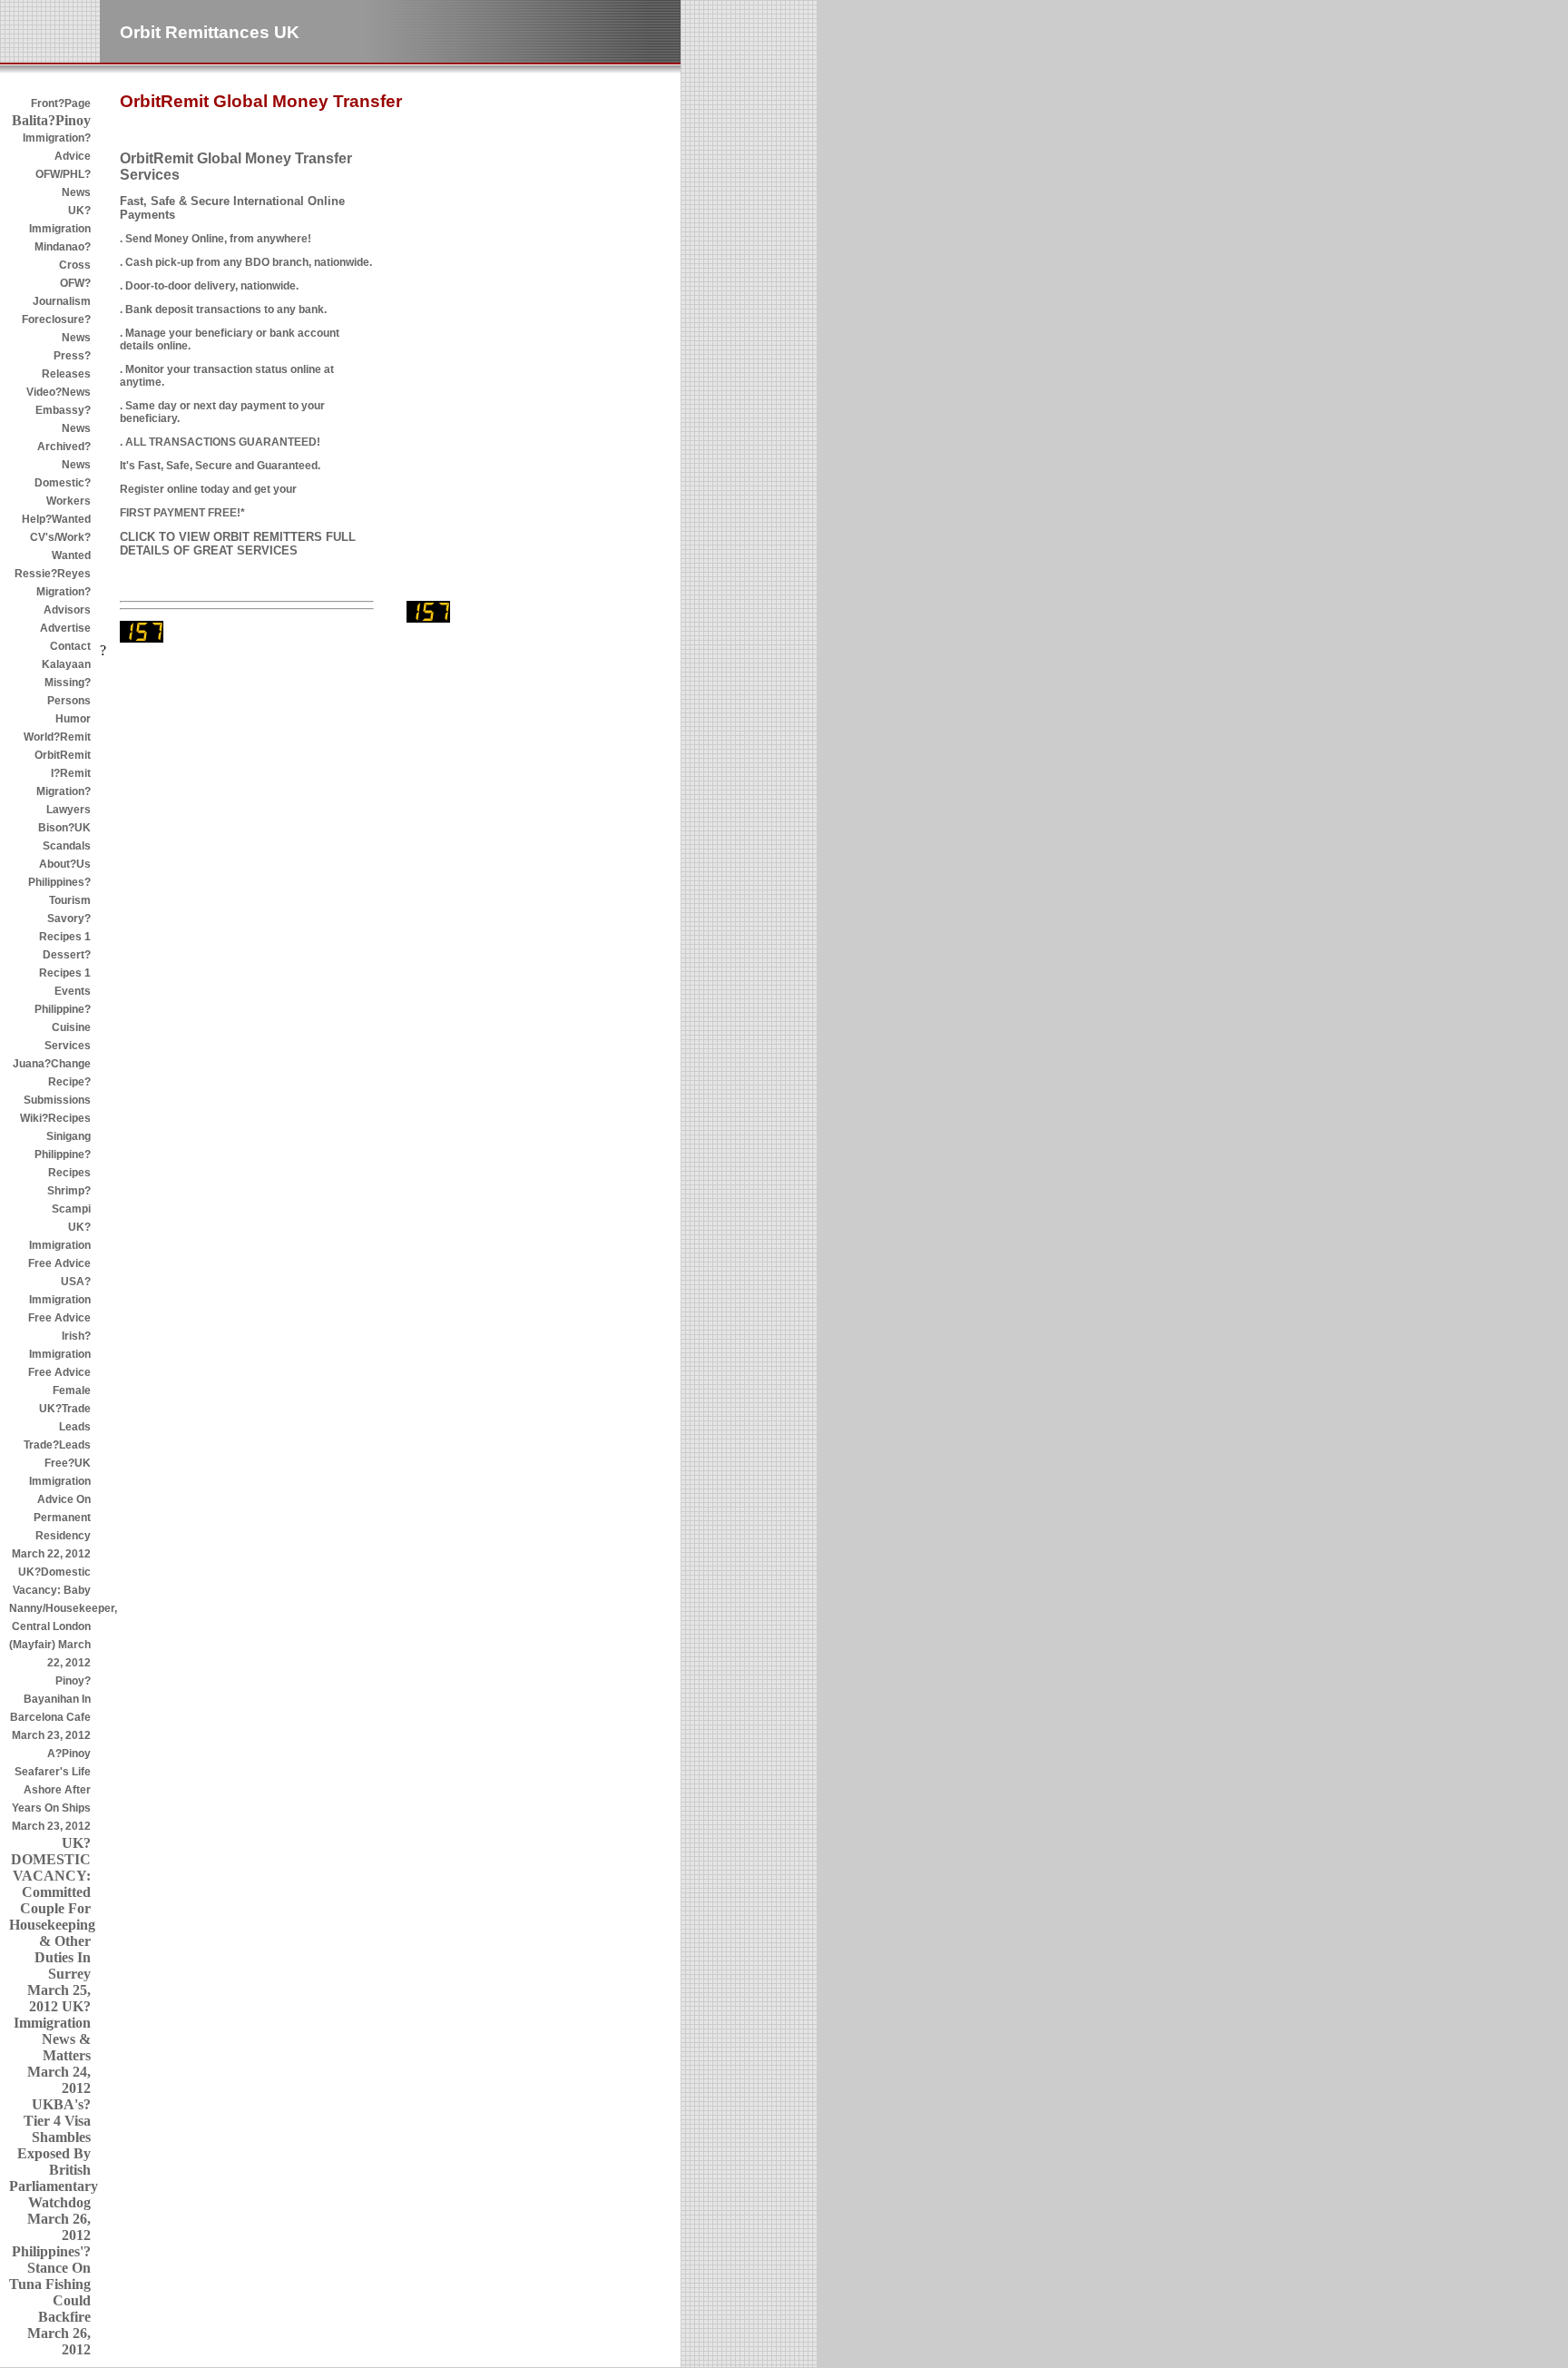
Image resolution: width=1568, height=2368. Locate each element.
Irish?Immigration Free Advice (59, 1354)
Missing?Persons (68, 692)
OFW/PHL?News (63, 183)
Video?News (59, 392)
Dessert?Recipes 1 (65, 964)
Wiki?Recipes (55, 1118)
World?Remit (57, 737)
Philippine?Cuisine (63, 1018)
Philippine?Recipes (63, 1164)
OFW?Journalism (62, 292)
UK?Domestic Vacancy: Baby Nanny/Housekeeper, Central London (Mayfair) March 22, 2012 (50, 1617)
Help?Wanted (56, 519)
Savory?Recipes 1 (65, 928)
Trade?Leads (57, 1445)
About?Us (65, 864)
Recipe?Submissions (57, 1091)
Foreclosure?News (56, 329)
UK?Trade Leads (65, 1418)
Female (72, 1390)
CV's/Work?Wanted (60, 546)
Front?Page (61, 103)
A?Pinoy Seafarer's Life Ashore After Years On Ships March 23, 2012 (51, 1790)
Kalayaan (66, 664)
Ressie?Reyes (53, 574)
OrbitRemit (63, 755)
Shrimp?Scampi (69, 1200)
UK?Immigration (60, 220)
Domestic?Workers (63, 492)
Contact (70, 646)
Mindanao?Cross (63, 256)
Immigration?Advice (57, 147)
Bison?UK (64, 828)
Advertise (65, 628)
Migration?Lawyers (64, 801)
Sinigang (69, 1136)
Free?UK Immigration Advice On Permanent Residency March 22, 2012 (51, 1508)
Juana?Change (52, 1064)
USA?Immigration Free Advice (59, 1300)
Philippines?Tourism (59, 891)
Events (73, 991)
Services (68, 1046)
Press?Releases (66, 365)
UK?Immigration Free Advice (59, 1245)
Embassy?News (63, 419)
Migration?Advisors (64, 601)
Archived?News (64, 456)
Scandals (67, 846)
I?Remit (71, 773)
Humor (73, 719)
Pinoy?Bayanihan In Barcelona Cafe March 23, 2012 (50, 1708)
